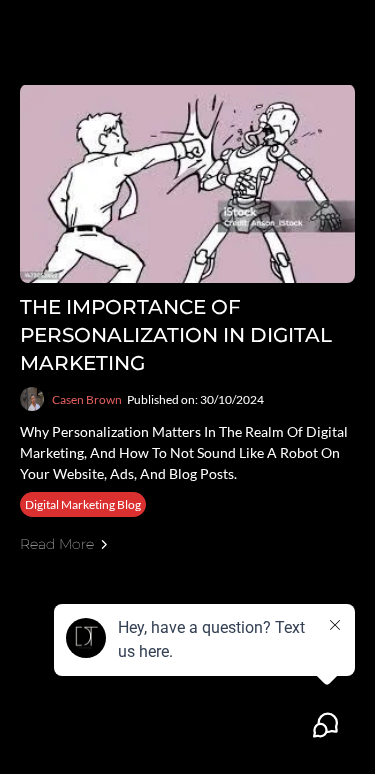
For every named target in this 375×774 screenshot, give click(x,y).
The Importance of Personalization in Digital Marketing (176, 335)
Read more (57, 544)
